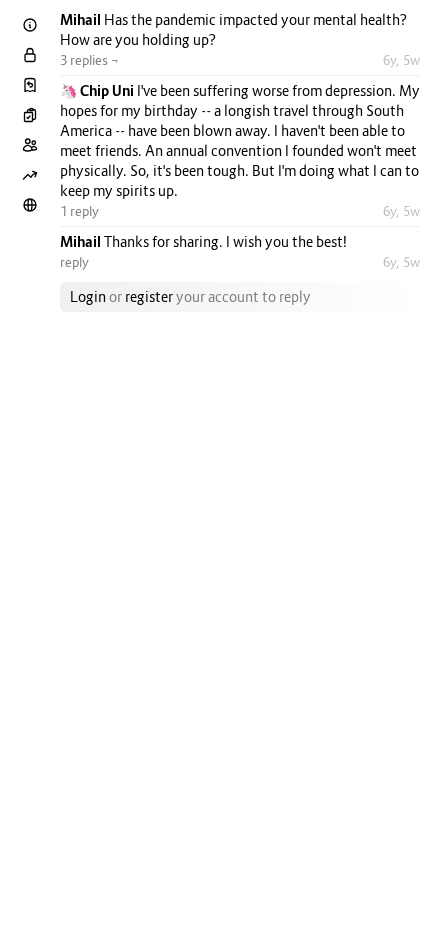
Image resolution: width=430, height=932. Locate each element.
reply (74, 262)
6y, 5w (401, 60)
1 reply (79, 211)
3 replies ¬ (89, 60)
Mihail (82, 19)
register (149, 296)
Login (88, 296)
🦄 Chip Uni (98, 90)
